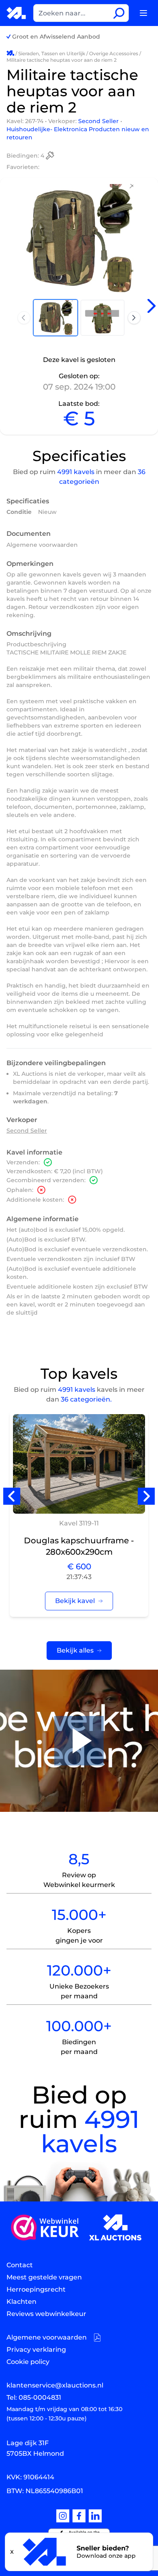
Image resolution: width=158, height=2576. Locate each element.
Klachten (21, 2302)
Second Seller (99, 121)
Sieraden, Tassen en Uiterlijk (52, 53)
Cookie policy (28, 2362)
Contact (20, 2265)
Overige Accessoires (114, 53)
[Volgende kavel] (152, 306)
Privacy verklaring (36, 2350)
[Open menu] (143, 13)
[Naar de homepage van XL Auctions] (17, 13)
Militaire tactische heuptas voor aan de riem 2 (62, 60)
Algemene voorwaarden (42, 545)
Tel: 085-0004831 (34, 2397)
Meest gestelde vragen (44, 2277)
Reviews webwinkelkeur (46, 2314)
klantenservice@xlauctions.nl (55, 2385)
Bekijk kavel (75, 1601)
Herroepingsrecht (36, 2289)
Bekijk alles (75, 1650)
